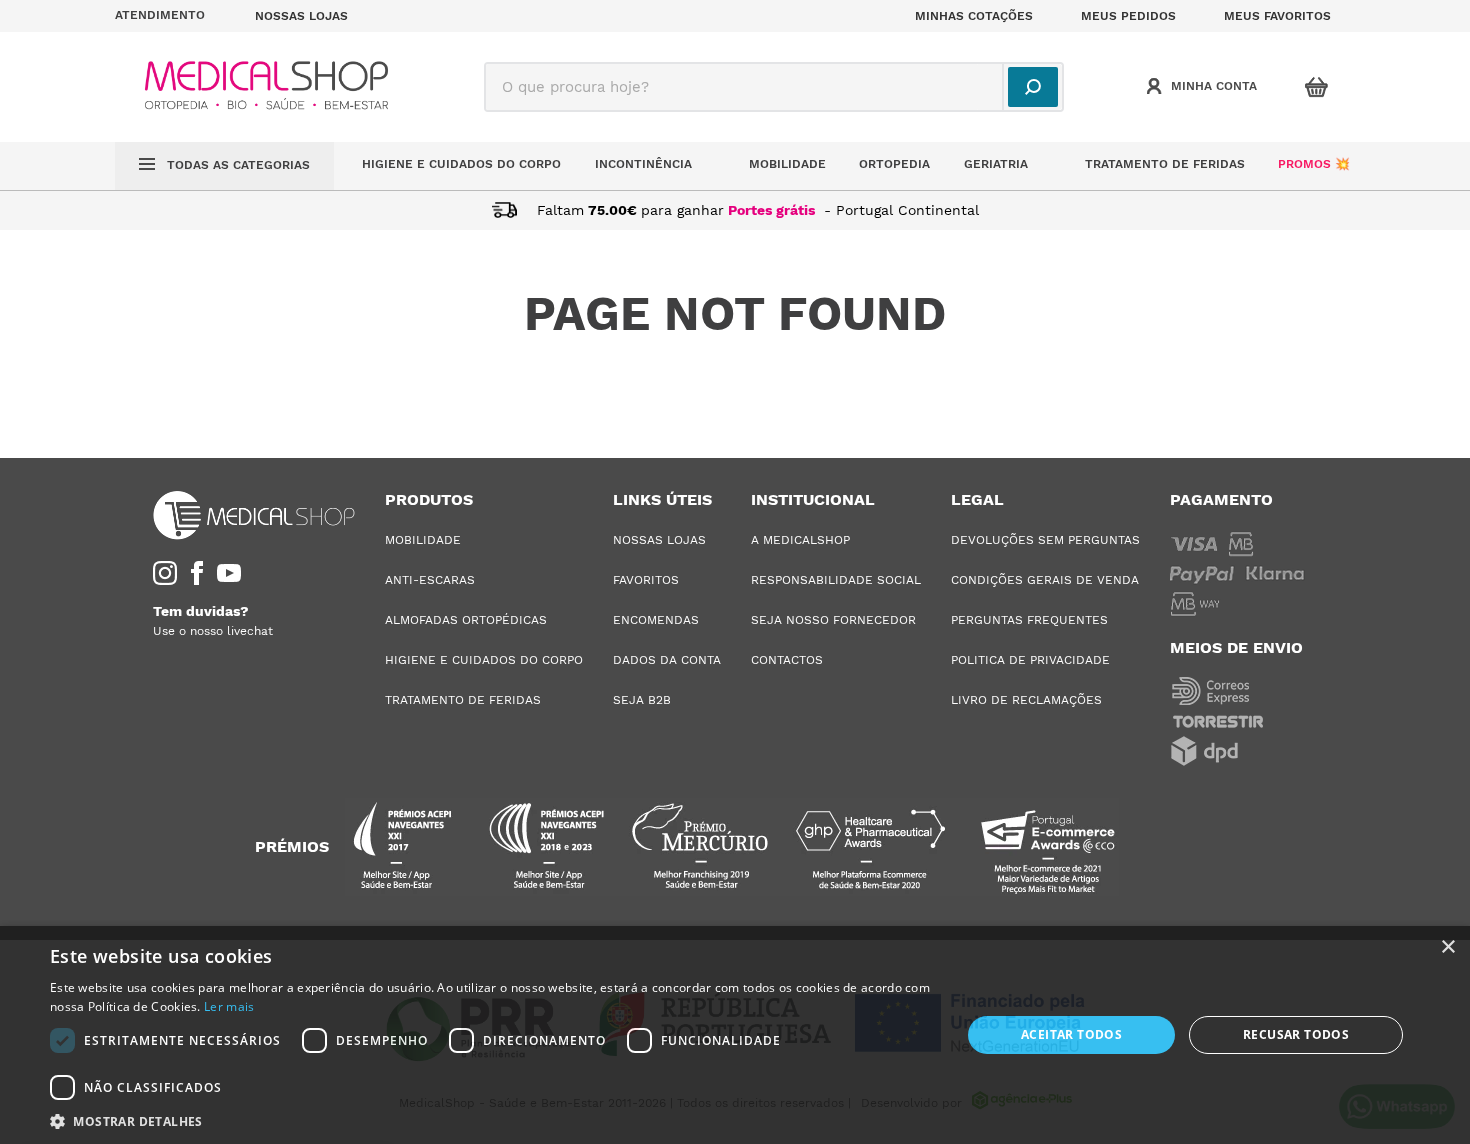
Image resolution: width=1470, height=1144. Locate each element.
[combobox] (774, 87)
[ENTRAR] (1204, 87)
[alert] (735, 1035)
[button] (173, 16)
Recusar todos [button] (1296, 1034)
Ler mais (229, 1006)
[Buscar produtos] (1033, 87)
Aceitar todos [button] (1071, 1034)
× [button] (1447, 947)
